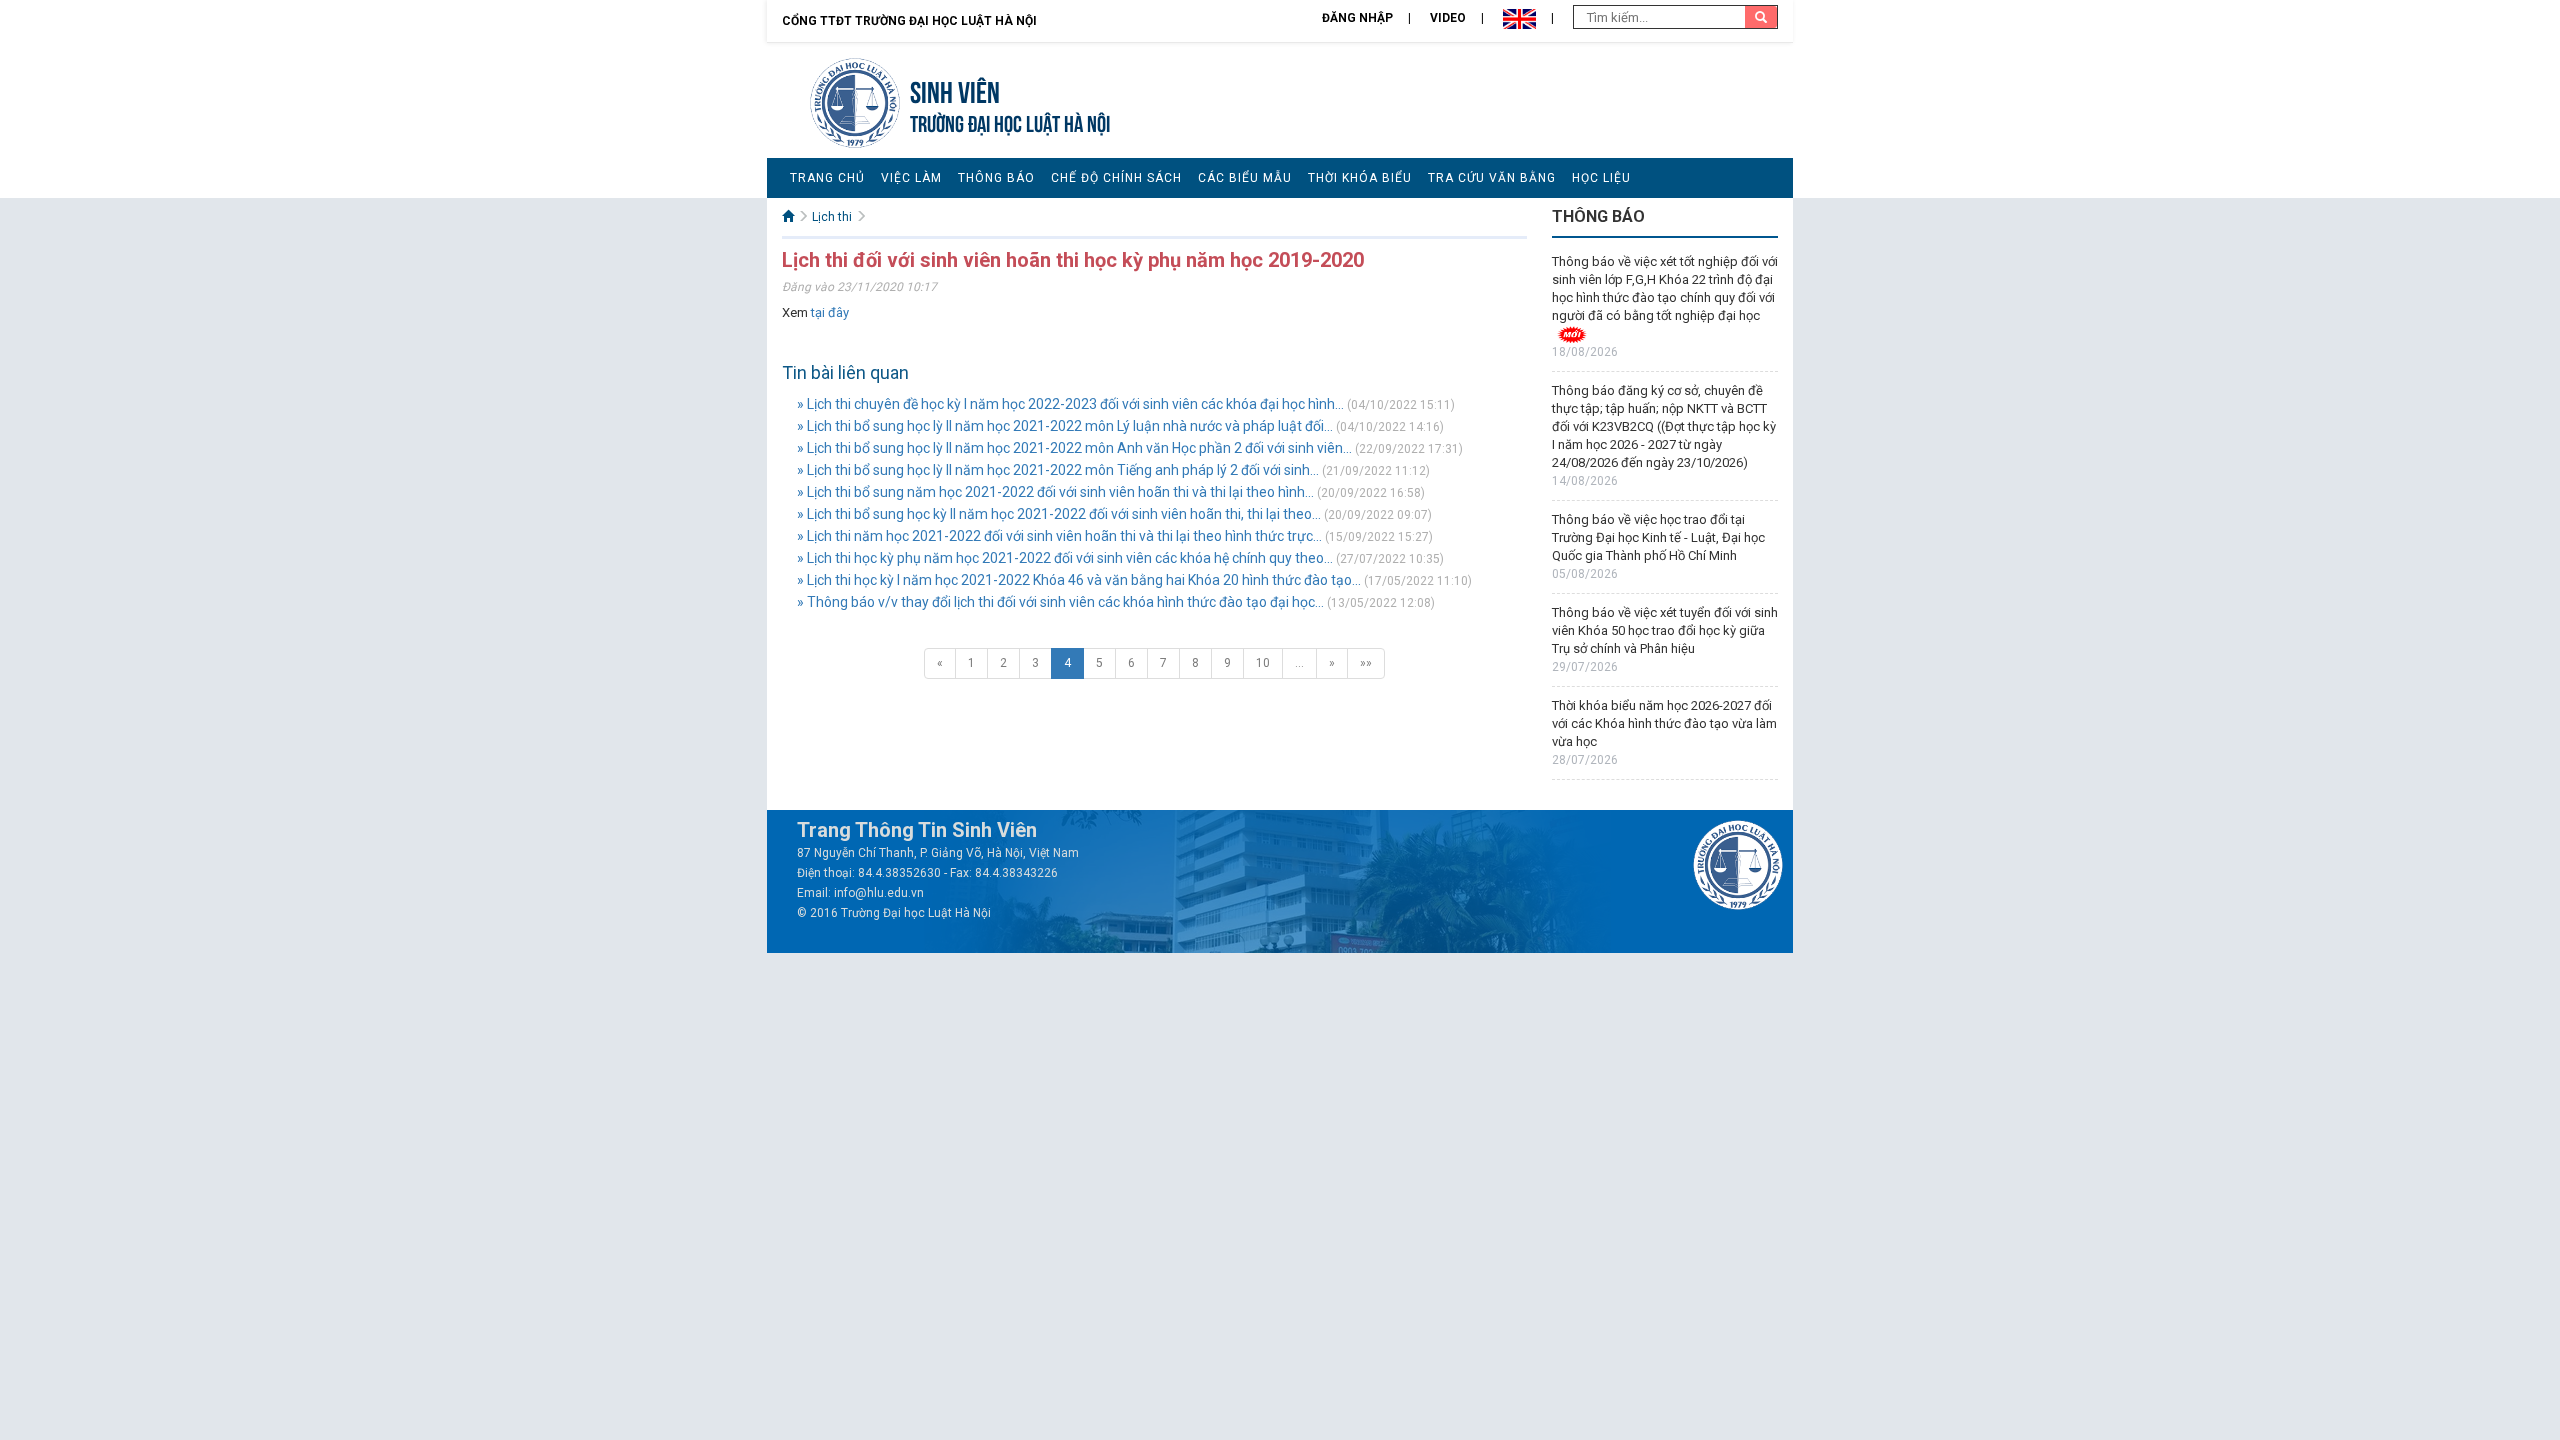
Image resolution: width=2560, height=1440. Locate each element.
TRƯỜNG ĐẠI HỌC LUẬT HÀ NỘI (1010, 121)
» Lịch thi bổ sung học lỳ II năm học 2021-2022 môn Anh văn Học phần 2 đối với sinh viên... (1074, 448)
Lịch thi (832, 217)
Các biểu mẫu (1245, 178)
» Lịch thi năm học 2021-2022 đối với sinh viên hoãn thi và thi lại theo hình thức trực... (1059, 536)
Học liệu (1601, 178)
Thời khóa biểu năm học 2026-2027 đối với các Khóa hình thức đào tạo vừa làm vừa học (1664, 723)
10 (1263, 663)
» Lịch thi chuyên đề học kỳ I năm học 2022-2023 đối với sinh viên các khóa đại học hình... (1070, 404)
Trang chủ (827, 178)
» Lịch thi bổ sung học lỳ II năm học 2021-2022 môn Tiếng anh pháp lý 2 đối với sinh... (1058, 470)
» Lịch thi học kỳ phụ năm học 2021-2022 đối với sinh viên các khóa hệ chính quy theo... (1065, 558)
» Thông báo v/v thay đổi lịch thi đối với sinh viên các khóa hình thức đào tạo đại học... (1060, 602)
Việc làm (911, 178)
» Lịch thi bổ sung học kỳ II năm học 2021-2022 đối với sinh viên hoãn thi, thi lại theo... (1059, 514)
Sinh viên (955, 89)
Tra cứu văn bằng (1492, 178)
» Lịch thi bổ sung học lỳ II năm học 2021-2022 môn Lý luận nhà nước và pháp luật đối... (1065, 426)
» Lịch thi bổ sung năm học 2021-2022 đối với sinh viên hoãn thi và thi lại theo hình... (1055, 492)
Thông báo (996, 178)
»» (1366, 663)
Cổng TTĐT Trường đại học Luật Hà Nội (909, 21)
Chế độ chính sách (1116, 178)
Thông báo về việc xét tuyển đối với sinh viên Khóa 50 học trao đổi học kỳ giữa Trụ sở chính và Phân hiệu (1665, 630)
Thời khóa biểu (1360, 178)
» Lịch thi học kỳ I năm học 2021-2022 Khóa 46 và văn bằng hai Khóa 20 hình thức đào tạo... (1079, 580)
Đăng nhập (1357, 18)
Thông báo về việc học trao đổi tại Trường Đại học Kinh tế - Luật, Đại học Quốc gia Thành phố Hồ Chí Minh (1658, 537)
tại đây (830, 312)
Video (1448, 18)
